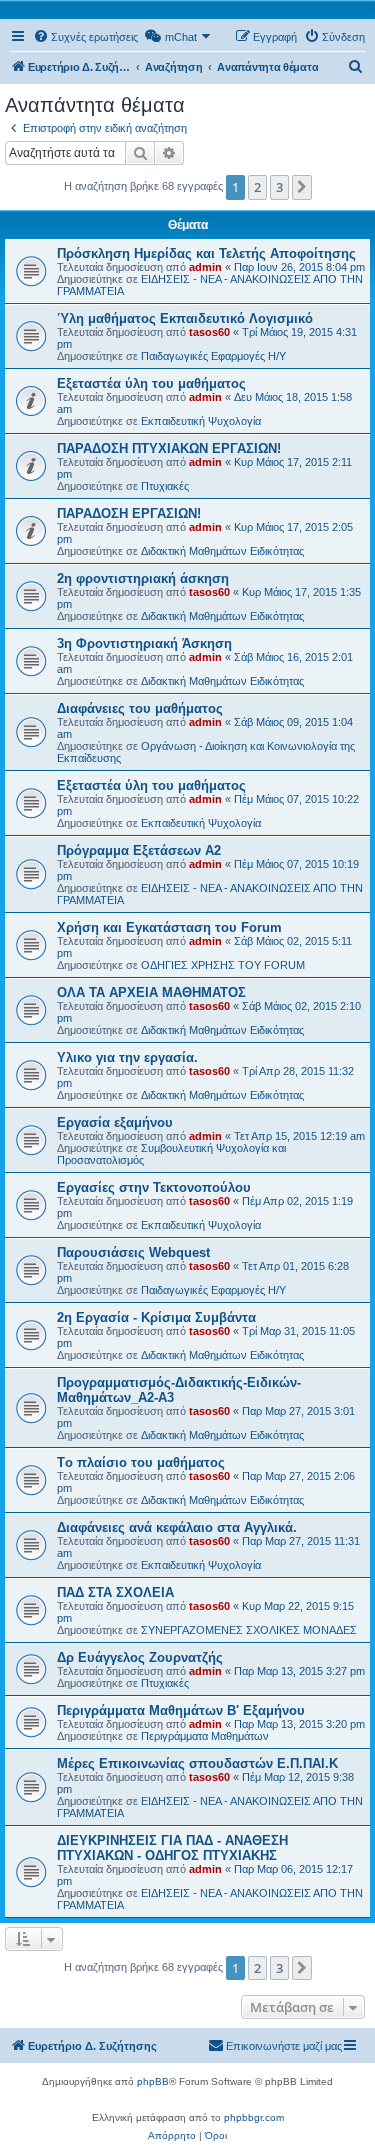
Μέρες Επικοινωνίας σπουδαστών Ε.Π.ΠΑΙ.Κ (197, 1763)
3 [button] (279, 187)
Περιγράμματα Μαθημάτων (205, 1736)
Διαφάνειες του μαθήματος (140, 708)
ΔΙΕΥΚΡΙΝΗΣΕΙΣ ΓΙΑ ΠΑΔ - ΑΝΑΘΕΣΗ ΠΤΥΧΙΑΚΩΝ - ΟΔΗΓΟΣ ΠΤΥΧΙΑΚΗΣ (172, 1848)
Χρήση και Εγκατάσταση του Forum (169, 927)
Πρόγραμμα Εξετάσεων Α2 (139, 850)
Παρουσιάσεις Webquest (133, 1252)
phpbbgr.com (254, 2117)
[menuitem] (85, 37)
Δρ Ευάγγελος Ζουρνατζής (140, 1657)
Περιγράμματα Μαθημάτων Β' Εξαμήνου (181, 1710)
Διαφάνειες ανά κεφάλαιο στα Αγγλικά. (177, 1527)
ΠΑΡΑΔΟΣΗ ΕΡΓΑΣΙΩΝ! (129, 513)
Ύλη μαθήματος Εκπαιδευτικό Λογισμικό (185, 318)
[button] (302, 187)
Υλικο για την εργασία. (127, 1057)
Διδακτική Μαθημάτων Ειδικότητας (222, 551)
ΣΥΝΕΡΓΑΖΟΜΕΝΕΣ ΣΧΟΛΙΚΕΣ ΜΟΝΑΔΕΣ (249, 1630)
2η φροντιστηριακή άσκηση (143, 578)
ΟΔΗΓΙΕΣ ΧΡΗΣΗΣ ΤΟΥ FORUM (223, 965)
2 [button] (257, 187)
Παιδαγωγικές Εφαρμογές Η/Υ (213, 356)
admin (205, 267)
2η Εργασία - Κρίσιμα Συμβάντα (156, 1317)
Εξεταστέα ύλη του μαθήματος (151, 383)
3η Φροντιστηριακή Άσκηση (144, 643)
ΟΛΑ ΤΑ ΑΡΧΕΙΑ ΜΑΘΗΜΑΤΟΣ (151, 992)
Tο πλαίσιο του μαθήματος (141, 1462)
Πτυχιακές (165, 486)
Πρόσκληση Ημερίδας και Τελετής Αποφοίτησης (206, 253)
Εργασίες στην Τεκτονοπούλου (154, 1187)
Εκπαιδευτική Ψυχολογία (201, 421)
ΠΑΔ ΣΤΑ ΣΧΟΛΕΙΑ (115, 1592)
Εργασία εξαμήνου (115, 1122)
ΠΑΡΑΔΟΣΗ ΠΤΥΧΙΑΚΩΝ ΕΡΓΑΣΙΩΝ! (169, 448)
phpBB (153, 2081)
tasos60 (209, 332)
